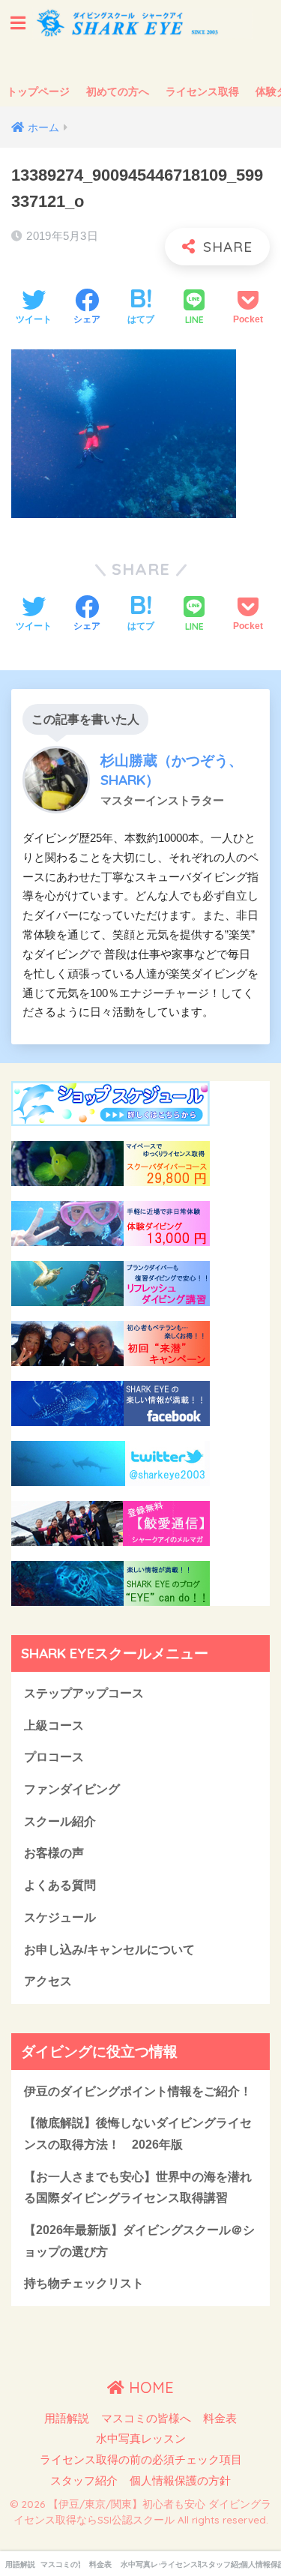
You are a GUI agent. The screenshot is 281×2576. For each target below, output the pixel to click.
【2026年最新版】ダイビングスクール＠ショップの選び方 (139, 2241)
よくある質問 (60, 1885)
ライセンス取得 (202, 91)
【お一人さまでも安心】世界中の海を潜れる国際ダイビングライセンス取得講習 (138, 2188)
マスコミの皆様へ (146, 2419)
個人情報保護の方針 (180, 2481)
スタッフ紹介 (84, 2481)
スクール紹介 (60, 1821)
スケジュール (60, 1917)
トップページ (38, 91)
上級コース (54, 1725)
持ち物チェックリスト (84, 2283)
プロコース (54, 1757)
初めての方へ (118, 91)
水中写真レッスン (141, 2439)
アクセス (48, 1981)
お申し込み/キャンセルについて (109, 1950)
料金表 (220, 2419)
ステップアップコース (84, 1693)
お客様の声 (54, 1853)
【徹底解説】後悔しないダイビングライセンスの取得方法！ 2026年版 (138, 2134)
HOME (149, 2387)
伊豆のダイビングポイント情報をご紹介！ (138, 2091)
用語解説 (67, 2419)
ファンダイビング (72, 1789)
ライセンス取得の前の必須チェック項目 (141, 2460)
